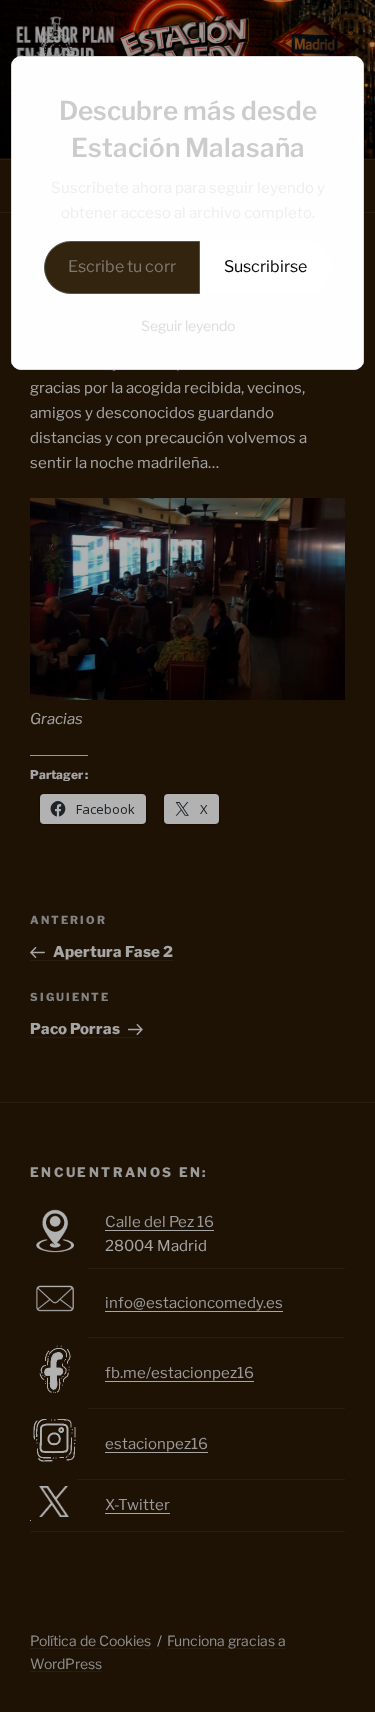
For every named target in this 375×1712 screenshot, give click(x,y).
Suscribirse (265, 266)
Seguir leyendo (188, 325)
